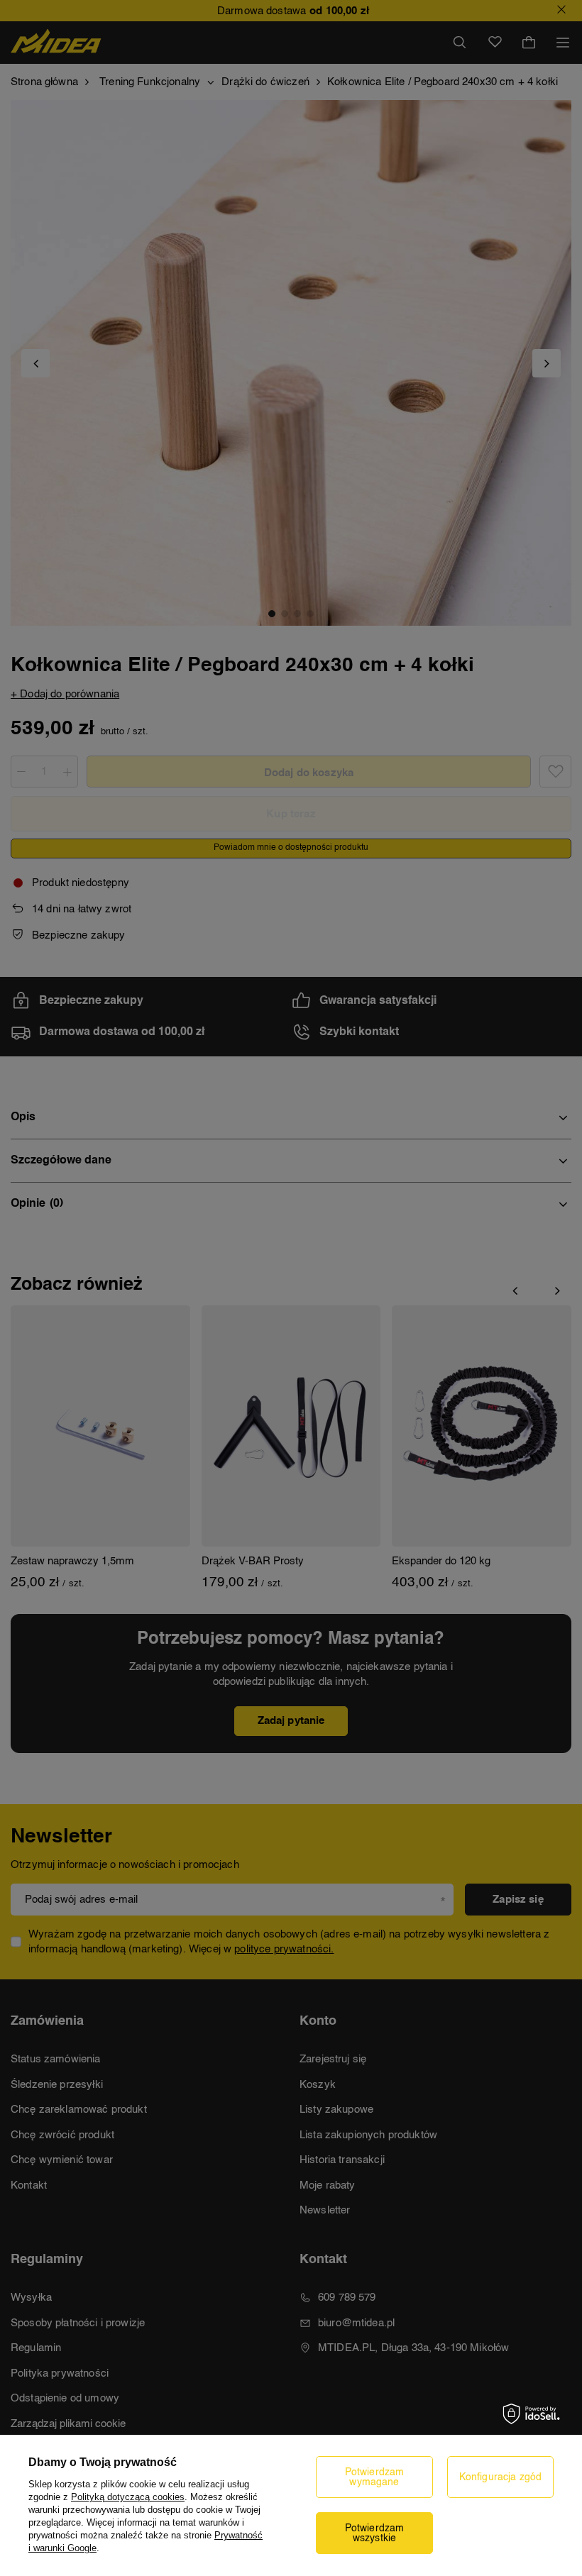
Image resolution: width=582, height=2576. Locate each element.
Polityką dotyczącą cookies (128, 2497)
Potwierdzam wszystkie (375, 2533)
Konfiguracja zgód (501, 2477)
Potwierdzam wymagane (375, 2477)
